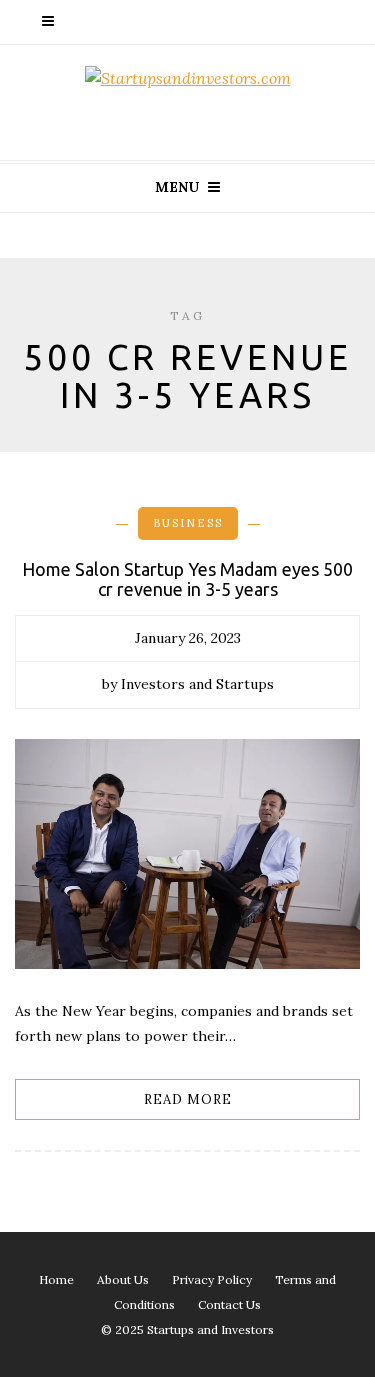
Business (188, 523)
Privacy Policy (212, 1279)
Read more (188, 1099)
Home (56, 1279)
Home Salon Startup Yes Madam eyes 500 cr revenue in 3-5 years (187, 579)
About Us (123, 1279)
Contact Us (229, 1304)
